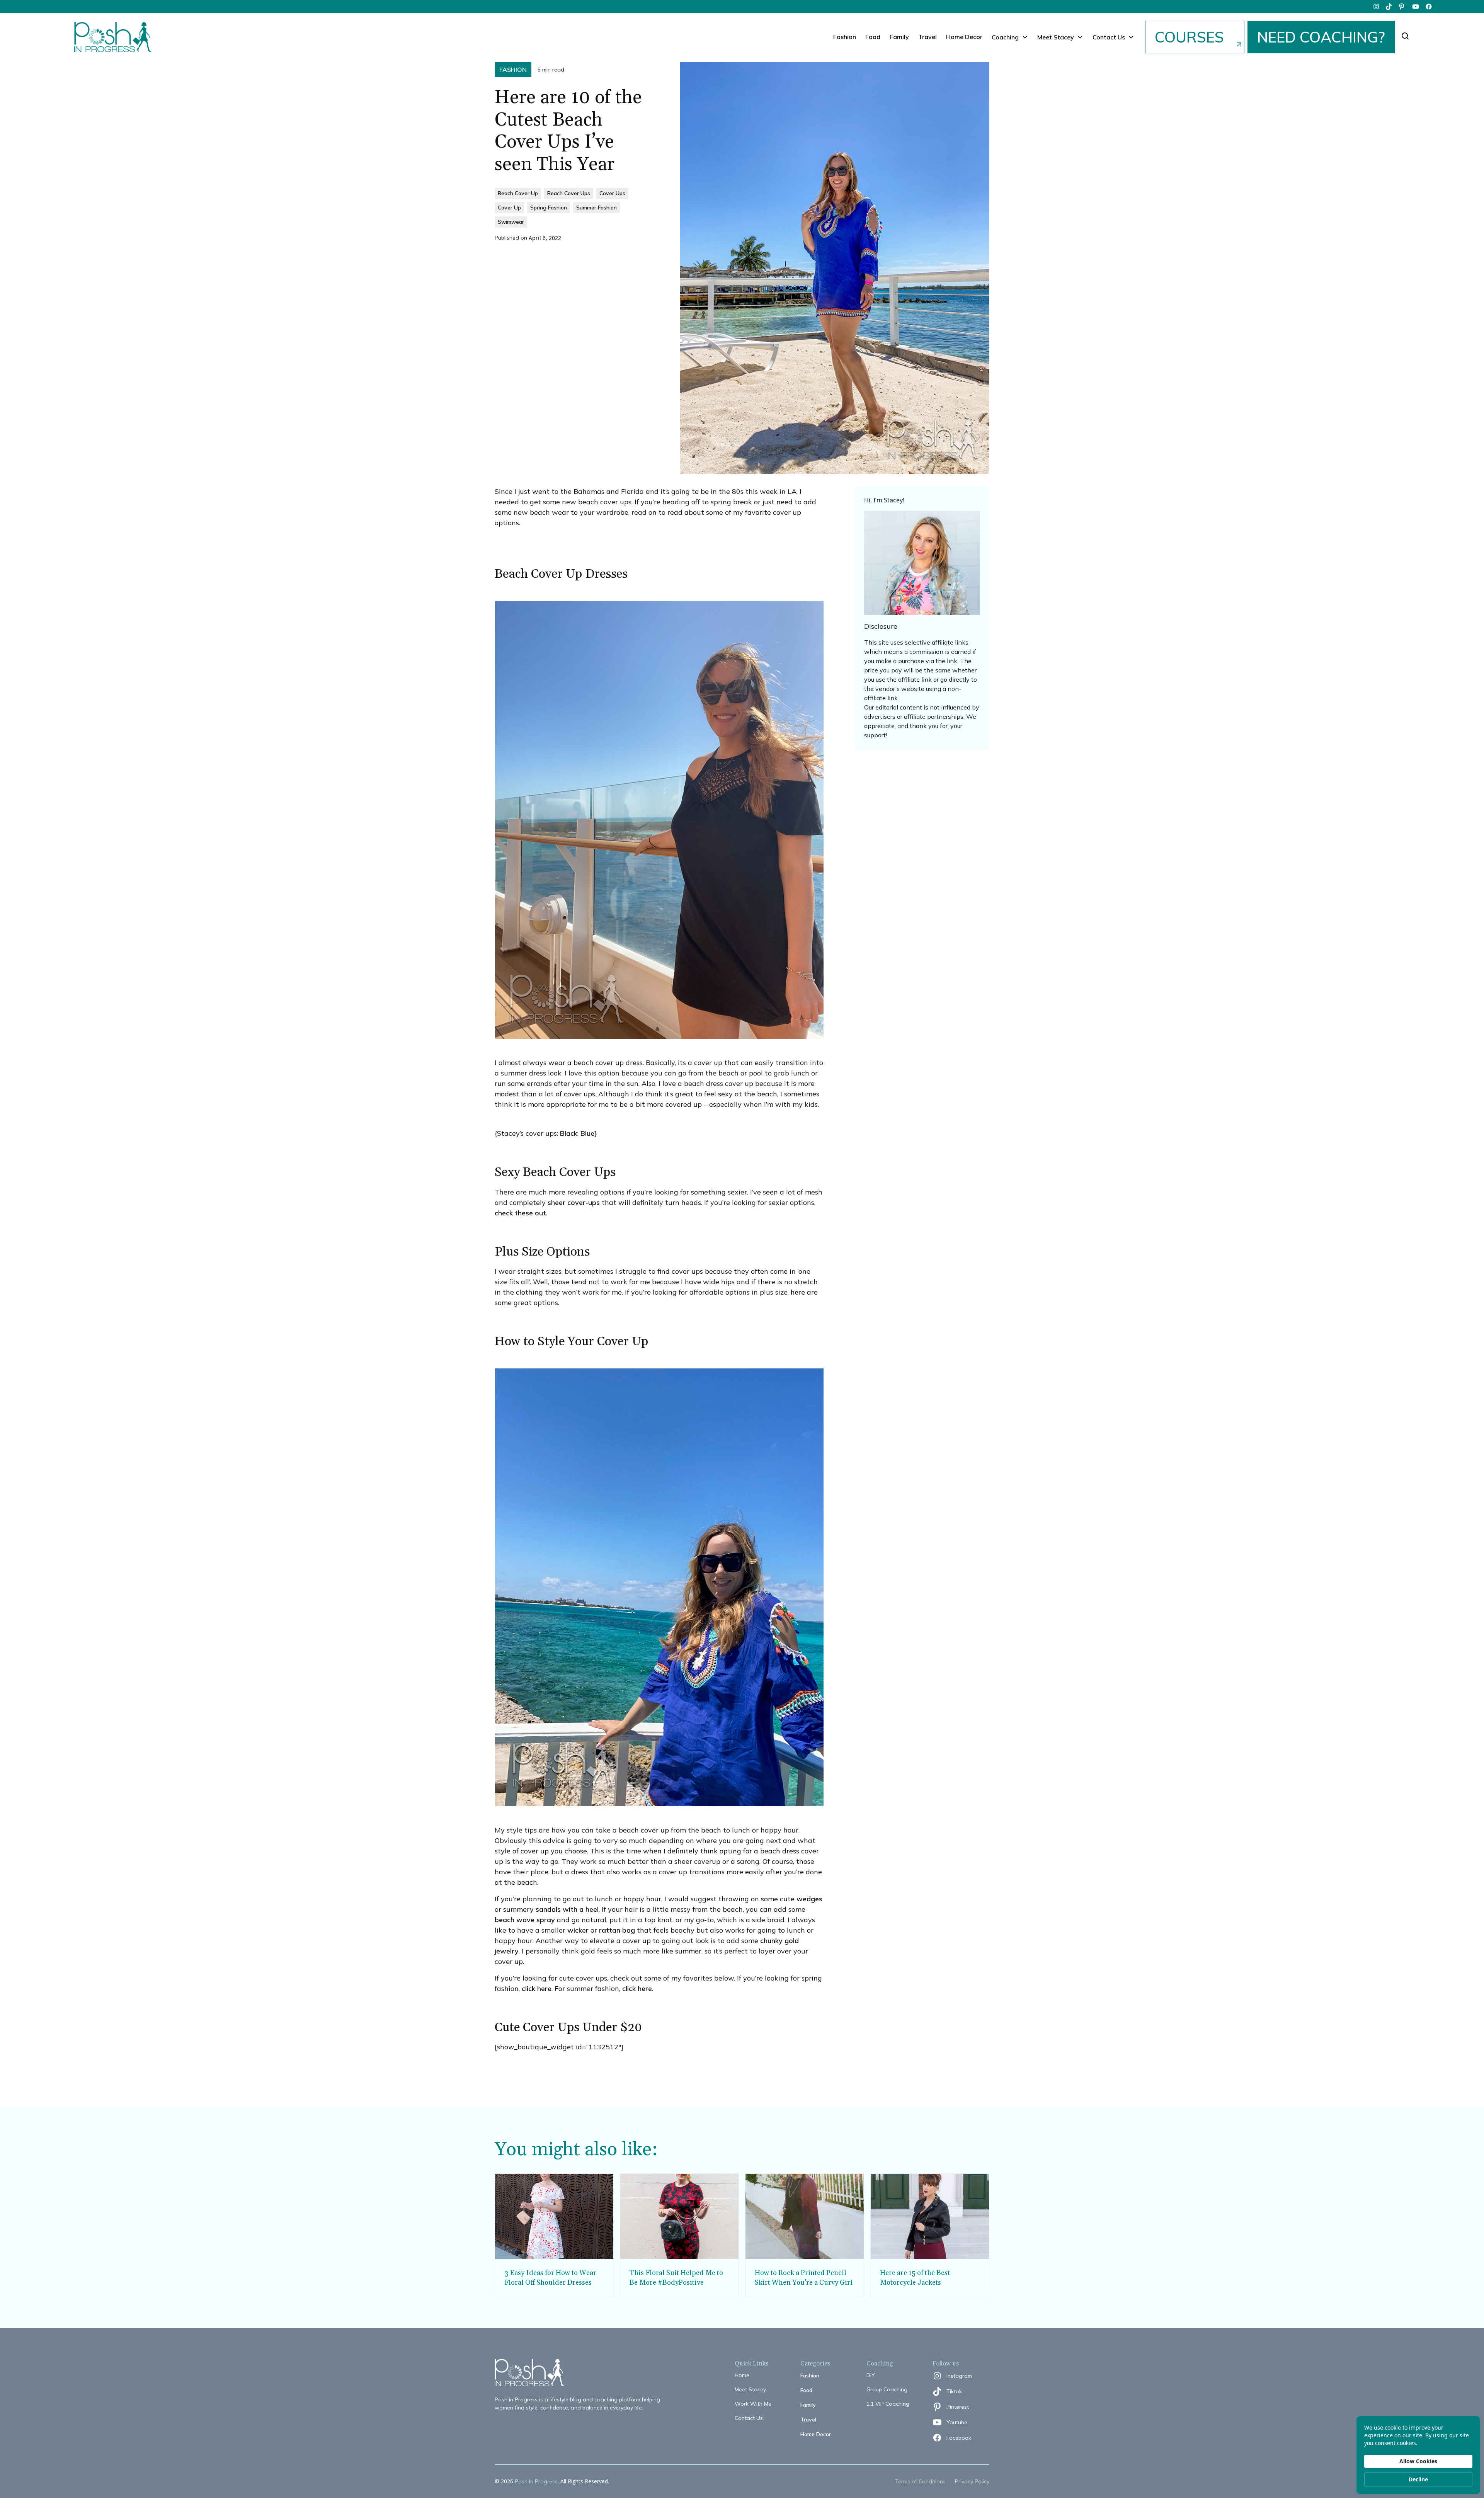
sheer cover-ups (574, 1202)
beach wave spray (525, 1920)
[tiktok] (1389, 7)
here (798, 1292)
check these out (520, 1213)
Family (899, 37)
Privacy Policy (972, 2481)
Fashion (845, 37)
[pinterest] (1402, 7)
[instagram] (1376, 7)
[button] (1010, 37)
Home (742, 2375)
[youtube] (1416, 7)
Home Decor (964, 37)
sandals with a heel (567, 1909)
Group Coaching (887, 2389)
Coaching (1005, 37)
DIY (871, 2375)
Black (569, 1133)
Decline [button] (1418, 2479)
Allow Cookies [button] (1418, 2461)
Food (873, 37)
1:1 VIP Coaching (888, 2404)
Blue (587, 1133)
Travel (927, 37)
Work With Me (753, 2404)
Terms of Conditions (920, 2481)
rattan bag (617, 1930)
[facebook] (1429, 7)
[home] (113, 37)
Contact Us (749, 2418)
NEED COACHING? (1321, 37)
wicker (578, 1930)
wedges (809, 1899)
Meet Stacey (750, 2389)
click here (537, 1988)
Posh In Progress (536, 2481)
